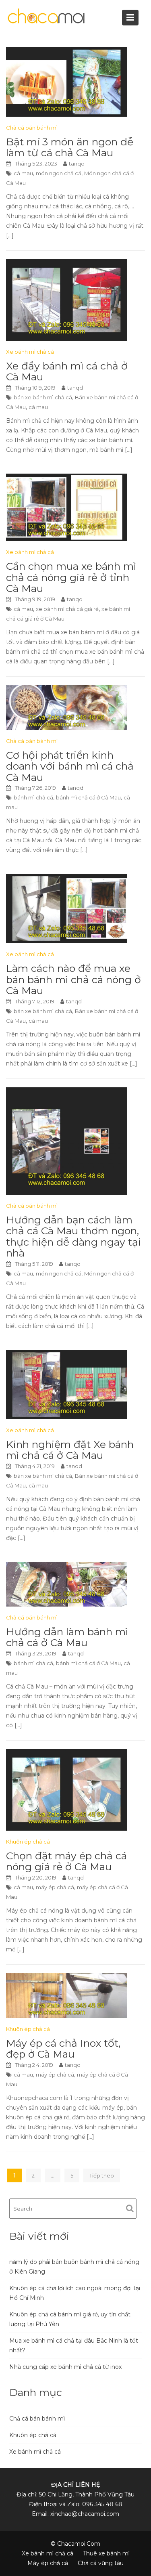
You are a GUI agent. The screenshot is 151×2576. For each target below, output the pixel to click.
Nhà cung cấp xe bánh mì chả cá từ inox (65, 2367)
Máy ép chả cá (48, 2563)
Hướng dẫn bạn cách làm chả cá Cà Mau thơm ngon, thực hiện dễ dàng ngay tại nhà (73, 1237)
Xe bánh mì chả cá (30, 352)
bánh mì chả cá (33, 797)
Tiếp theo (102, 2175)
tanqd (77, 164)
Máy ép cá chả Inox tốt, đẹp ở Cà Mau (63, 2049)
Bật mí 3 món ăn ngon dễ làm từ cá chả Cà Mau (70, 147)
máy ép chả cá (55, 1887)
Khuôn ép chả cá (28, 1842)
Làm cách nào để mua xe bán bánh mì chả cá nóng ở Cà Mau (73, 979)
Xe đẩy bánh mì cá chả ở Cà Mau (67, 371)
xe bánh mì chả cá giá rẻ (67, 609)
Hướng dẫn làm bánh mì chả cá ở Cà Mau (67, 1637)
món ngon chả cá (59, 173)
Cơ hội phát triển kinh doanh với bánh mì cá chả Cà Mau (70, 766)
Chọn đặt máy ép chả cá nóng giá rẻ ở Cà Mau (66, 1861)
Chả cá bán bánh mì (32, 128)
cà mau (23, 173)
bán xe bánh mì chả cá (43, 397)
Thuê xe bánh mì (106, 2553)
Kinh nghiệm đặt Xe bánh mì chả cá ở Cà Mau (70, 1450)
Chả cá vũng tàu (101, 2563)
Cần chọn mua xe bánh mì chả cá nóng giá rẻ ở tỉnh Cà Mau (71, 577)
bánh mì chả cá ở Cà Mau (88, 797)
